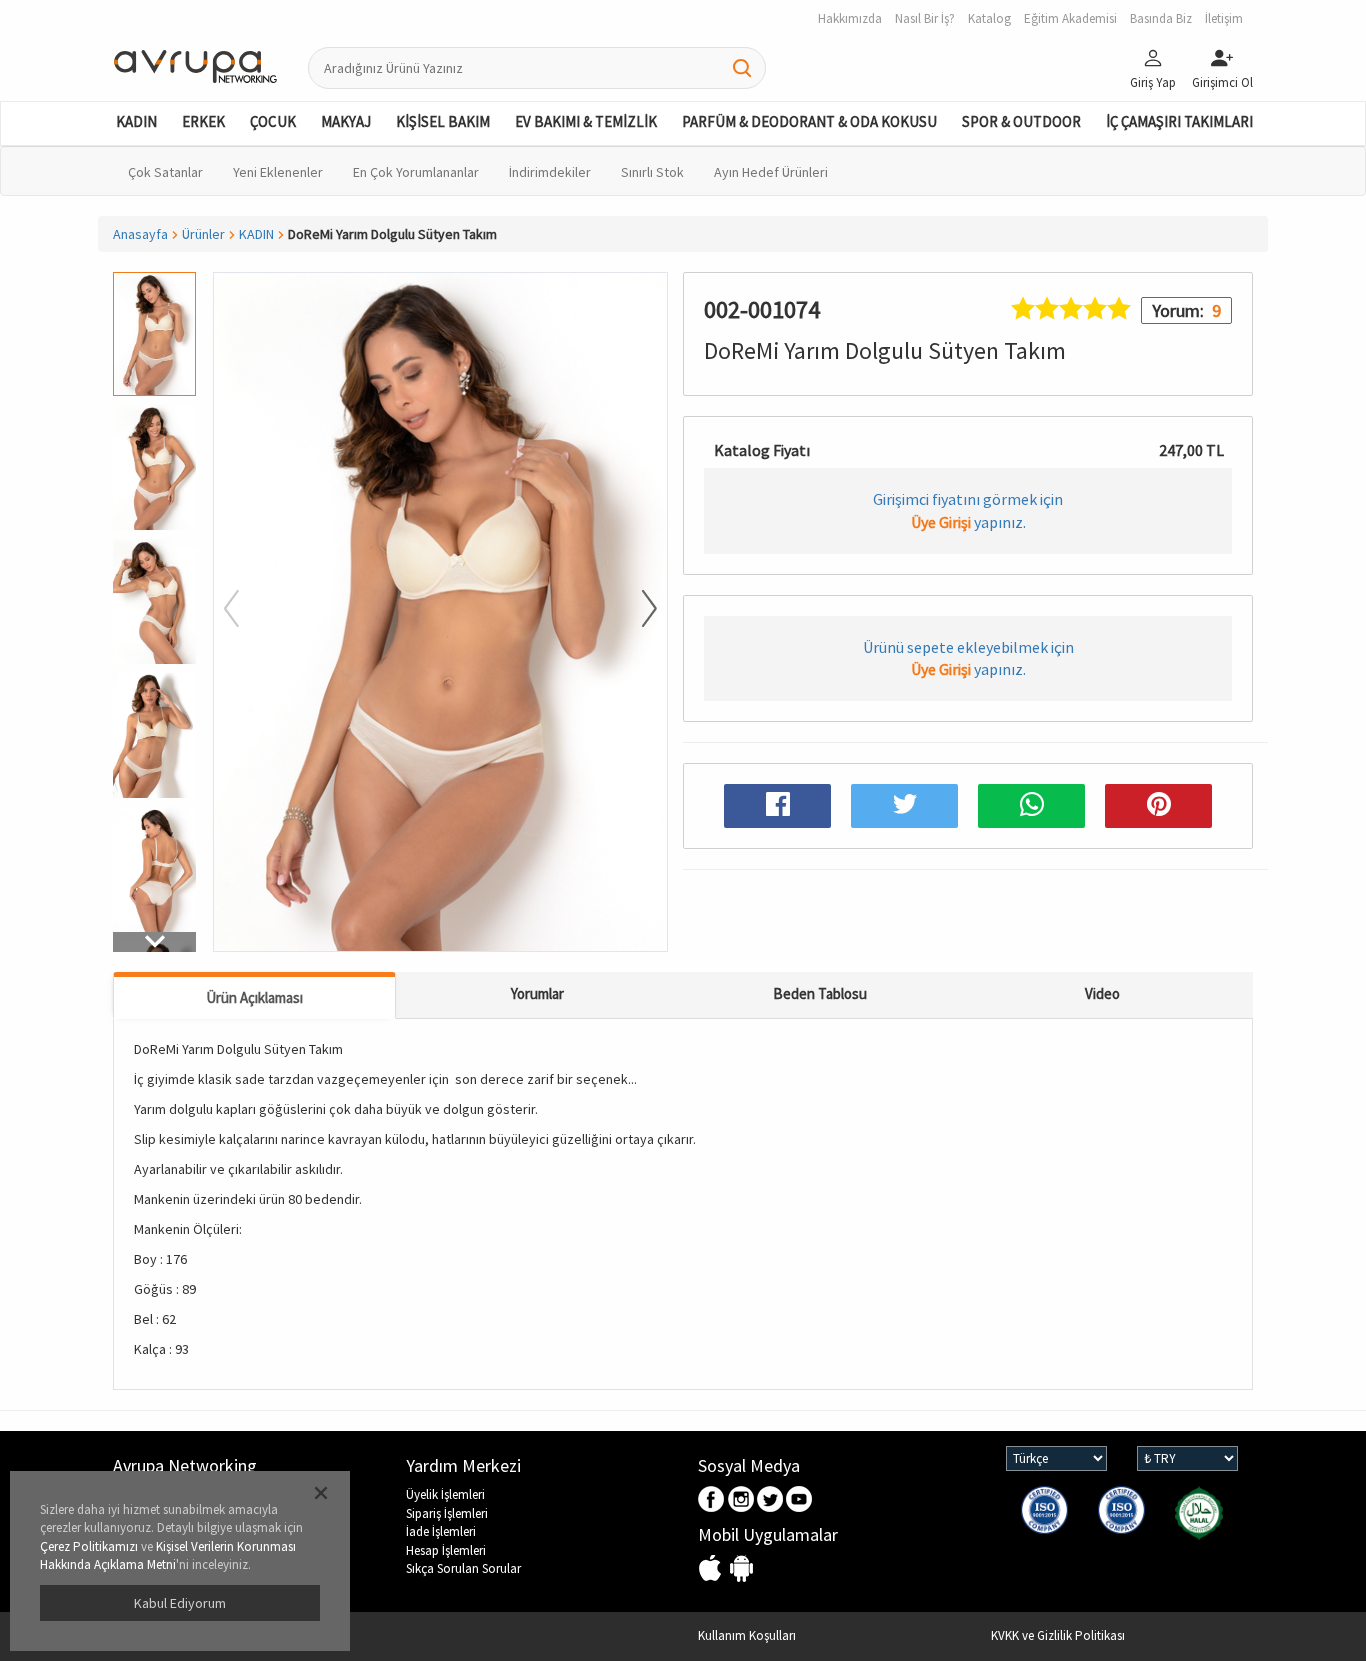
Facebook (712, 1500)
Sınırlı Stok (652, 172)
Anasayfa (140, 234)
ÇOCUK (273, 121)
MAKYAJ (346, 121)
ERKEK (203, 121)
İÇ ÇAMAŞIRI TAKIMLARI (1179, 121)
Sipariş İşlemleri (447, 1513)
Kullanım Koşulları (747, 1635)
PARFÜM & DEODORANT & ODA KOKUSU (809, 121)
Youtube (799, 1500)
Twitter (770, 1500)
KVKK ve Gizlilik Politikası (1058, 1635)
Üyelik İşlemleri (445, 1494)
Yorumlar (537, 993)
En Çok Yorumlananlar (416, 172)
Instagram (741, 1500)
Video (1102, 993)
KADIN (136, 121)
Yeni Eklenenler (278, 172)
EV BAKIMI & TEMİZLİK (586, 121)
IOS (712, 1569)
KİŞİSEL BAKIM (443, 121)
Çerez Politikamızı (89, 1546)
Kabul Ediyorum (180, 1603)
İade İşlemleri (441, 1531)
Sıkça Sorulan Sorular (463, 1568)
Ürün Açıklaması (254, 997)
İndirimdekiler (550, 172)
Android (741, 1569)
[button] (154, 942)
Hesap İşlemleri (446, 1550)
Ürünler (203, 234)
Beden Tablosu (820, 993)
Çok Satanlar (165, 172)
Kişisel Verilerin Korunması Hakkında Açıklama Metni (168, 1556)
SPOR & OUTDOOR (1021, 121)
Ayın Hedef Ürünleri (771, 172)
